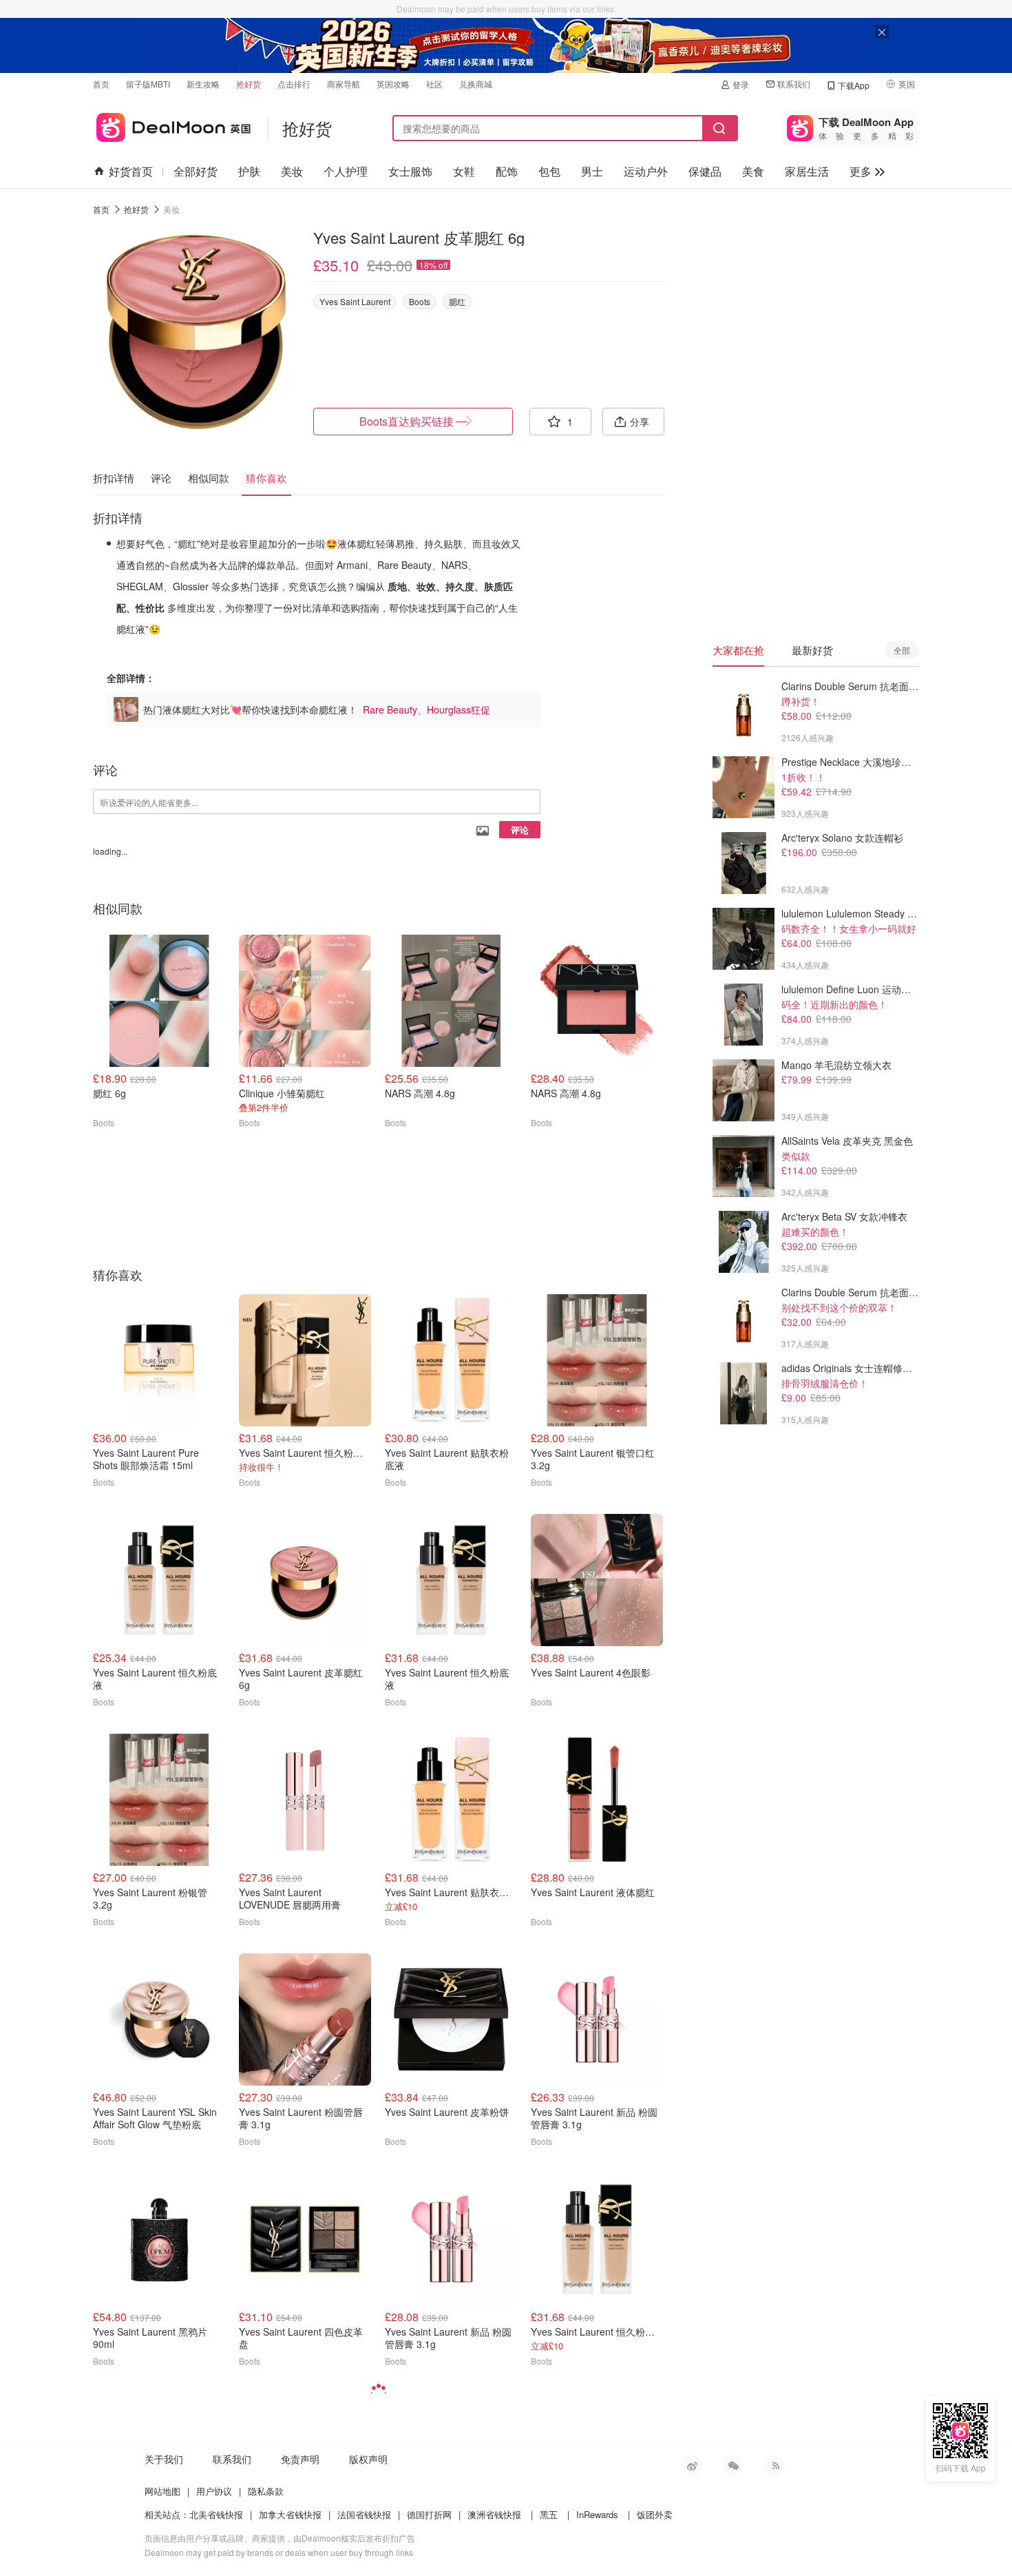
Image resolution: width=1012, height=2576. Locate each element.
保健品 (705, 171)
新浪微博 (692, 2466)
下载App (854, 85)
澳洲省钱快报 (494, 2514)
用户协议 (214, 2491)
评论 (520, 830)
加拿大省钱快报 (290, 2514)
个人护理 (346, 171)
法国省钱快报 (364, 2514)
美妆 (292, 171)
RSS (774, 2466)
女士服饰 (410, 171)
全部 (902, 650)
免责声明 (300, 2459)
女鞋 (464, 171)
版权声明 (368, 2459)
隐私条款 (266, 2491)
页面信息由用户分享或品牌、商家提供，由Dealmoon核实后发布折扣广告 (280, 2538)
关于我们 (164, 2459)
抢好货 (249, 84)
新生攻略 (203, 84)
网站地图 (162, 2491)
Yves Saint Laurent (355, 301)
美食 (753, 171)
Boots (420, 301)
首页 (101, 84)
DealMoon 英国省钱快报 (172, 125)
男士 (592, 171)
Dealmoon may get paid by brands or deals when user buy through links (279, 2552)
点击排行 (294, 84)
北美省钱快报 (216, 2514)
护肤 (249, 171)
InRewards (597, 2514)
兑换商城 (476, 84)
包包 (549, 171)
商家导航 (344, 84)
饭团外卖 (655, 2514)
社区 (434, 84)
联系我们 (794, 84)
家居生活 (807, 171)
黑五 (549, 2514)
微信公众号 (733, 2466)
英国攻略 (393, 84)
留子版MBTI (148, 84)
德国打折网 (429, 2514)
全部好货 (196, 171)
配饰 (507, 171)
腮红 (457, 301)
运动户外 (646, 171)
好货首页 (131, 171)
